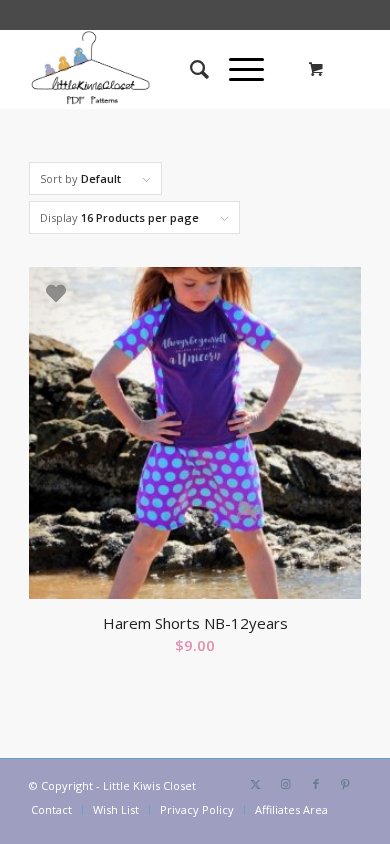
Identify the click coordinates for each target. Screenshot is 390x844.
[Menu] (236, 69)
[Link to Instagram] (286, 784)
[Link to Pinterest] (346, 784)
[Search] (189, 69)
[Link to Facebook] (316, 784)
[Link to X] (256, 784)
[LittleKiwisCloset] (161, 69)
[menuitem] (189, 69)
